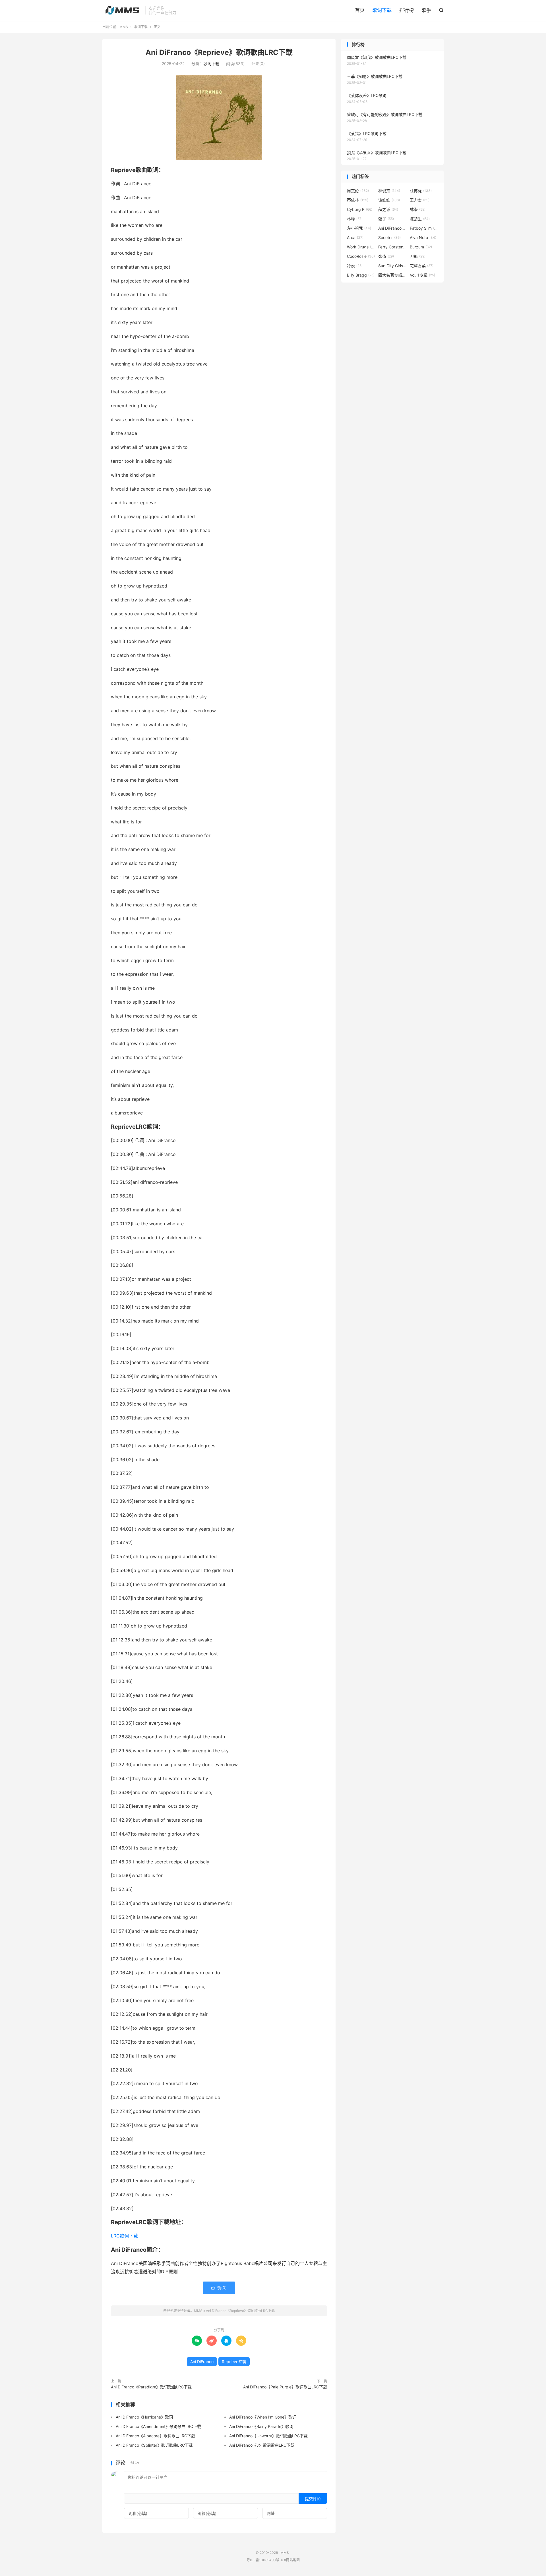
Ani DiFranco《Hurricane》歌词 (144, 2417)
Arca (355, 237)
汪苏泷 (421, 191)
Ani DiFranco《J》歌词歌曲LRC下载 (262, 2445)
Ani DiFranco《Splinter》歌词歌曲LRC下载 (154, 2445)
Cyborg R (360, 209)
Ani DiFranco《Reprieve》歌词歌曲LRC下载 (219, 52)
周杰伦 (358, 191)
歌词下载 (382, 10)
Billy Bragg (361, 275)
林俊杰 (389, 191)
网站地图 (293, 2560)
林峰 (355, 219)
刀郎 (418, 256)
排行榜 (407, 10)
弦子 (386, 219)
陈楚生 (420, 219)
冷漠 (355, 266)
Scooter (389, 237)
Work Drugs (361, 247)
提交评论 (313, 2499)
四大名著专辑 (392, 275)
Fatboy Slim (424, 228)
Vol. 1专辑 (422, 275)
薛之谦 (388, 209)
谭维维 (389, 200)
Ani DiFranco (202, 2362)
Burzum (421, 247)
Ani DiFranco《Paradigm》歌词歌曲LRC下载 (151, 2387)
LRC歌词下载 (124, 2236)
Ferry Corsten (392, 247)
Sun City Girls (392, 266)
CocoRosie (361, 256)
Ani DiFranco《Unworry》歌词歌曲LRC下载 (268, 2436)
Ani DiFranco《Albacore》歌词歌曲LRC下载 (155, 2436)
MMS (122, 10)
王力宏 (420, 200)
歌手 (426, 10)
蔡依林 (358, 200)
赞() (219, 2288)
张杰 (386, 256)
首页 (360, 10)
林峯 (418, 209)
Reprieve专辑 (234, 2362)
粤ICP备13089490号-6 (265, 2560)
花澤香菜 (422, 266)
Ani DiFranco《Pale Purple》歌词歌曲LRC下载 (285, 2387)
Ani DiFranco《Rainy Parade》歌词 (261, 2426)
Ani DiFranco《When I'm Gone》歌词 (263, 2417)
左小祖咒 (359, 228)
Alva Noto (423, 237)
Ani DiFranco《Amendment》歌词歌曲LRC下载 (158, 2426)
